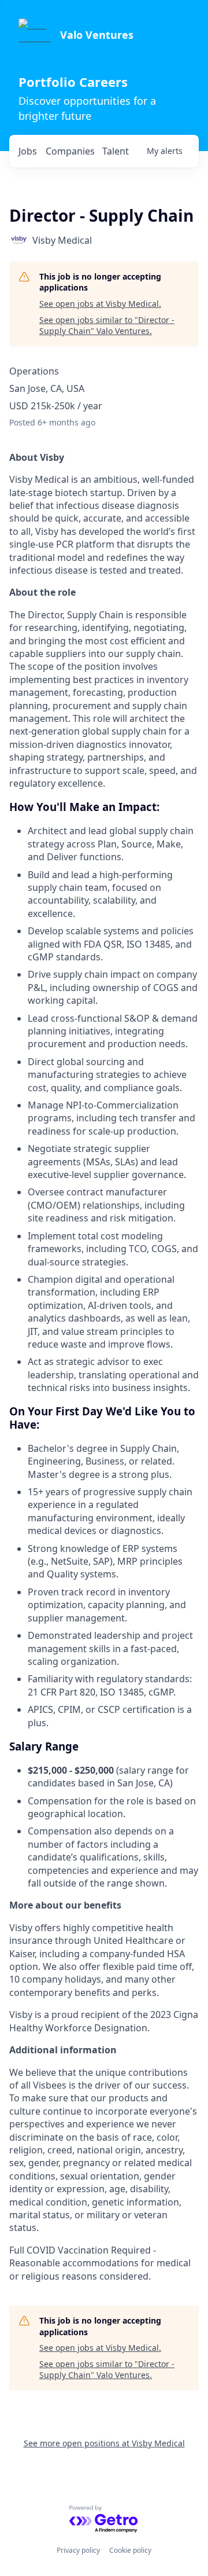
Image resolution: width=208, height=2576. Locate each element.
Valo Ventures (97, 35)
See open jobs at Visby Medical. (100, 304)
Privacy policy (78, 2550)
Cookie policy (130, 2550)
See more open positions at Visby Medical (104, 2443)
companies (70, 151)
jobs (28, 151)
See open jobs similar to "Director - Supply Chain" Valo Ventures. (107, 326)
